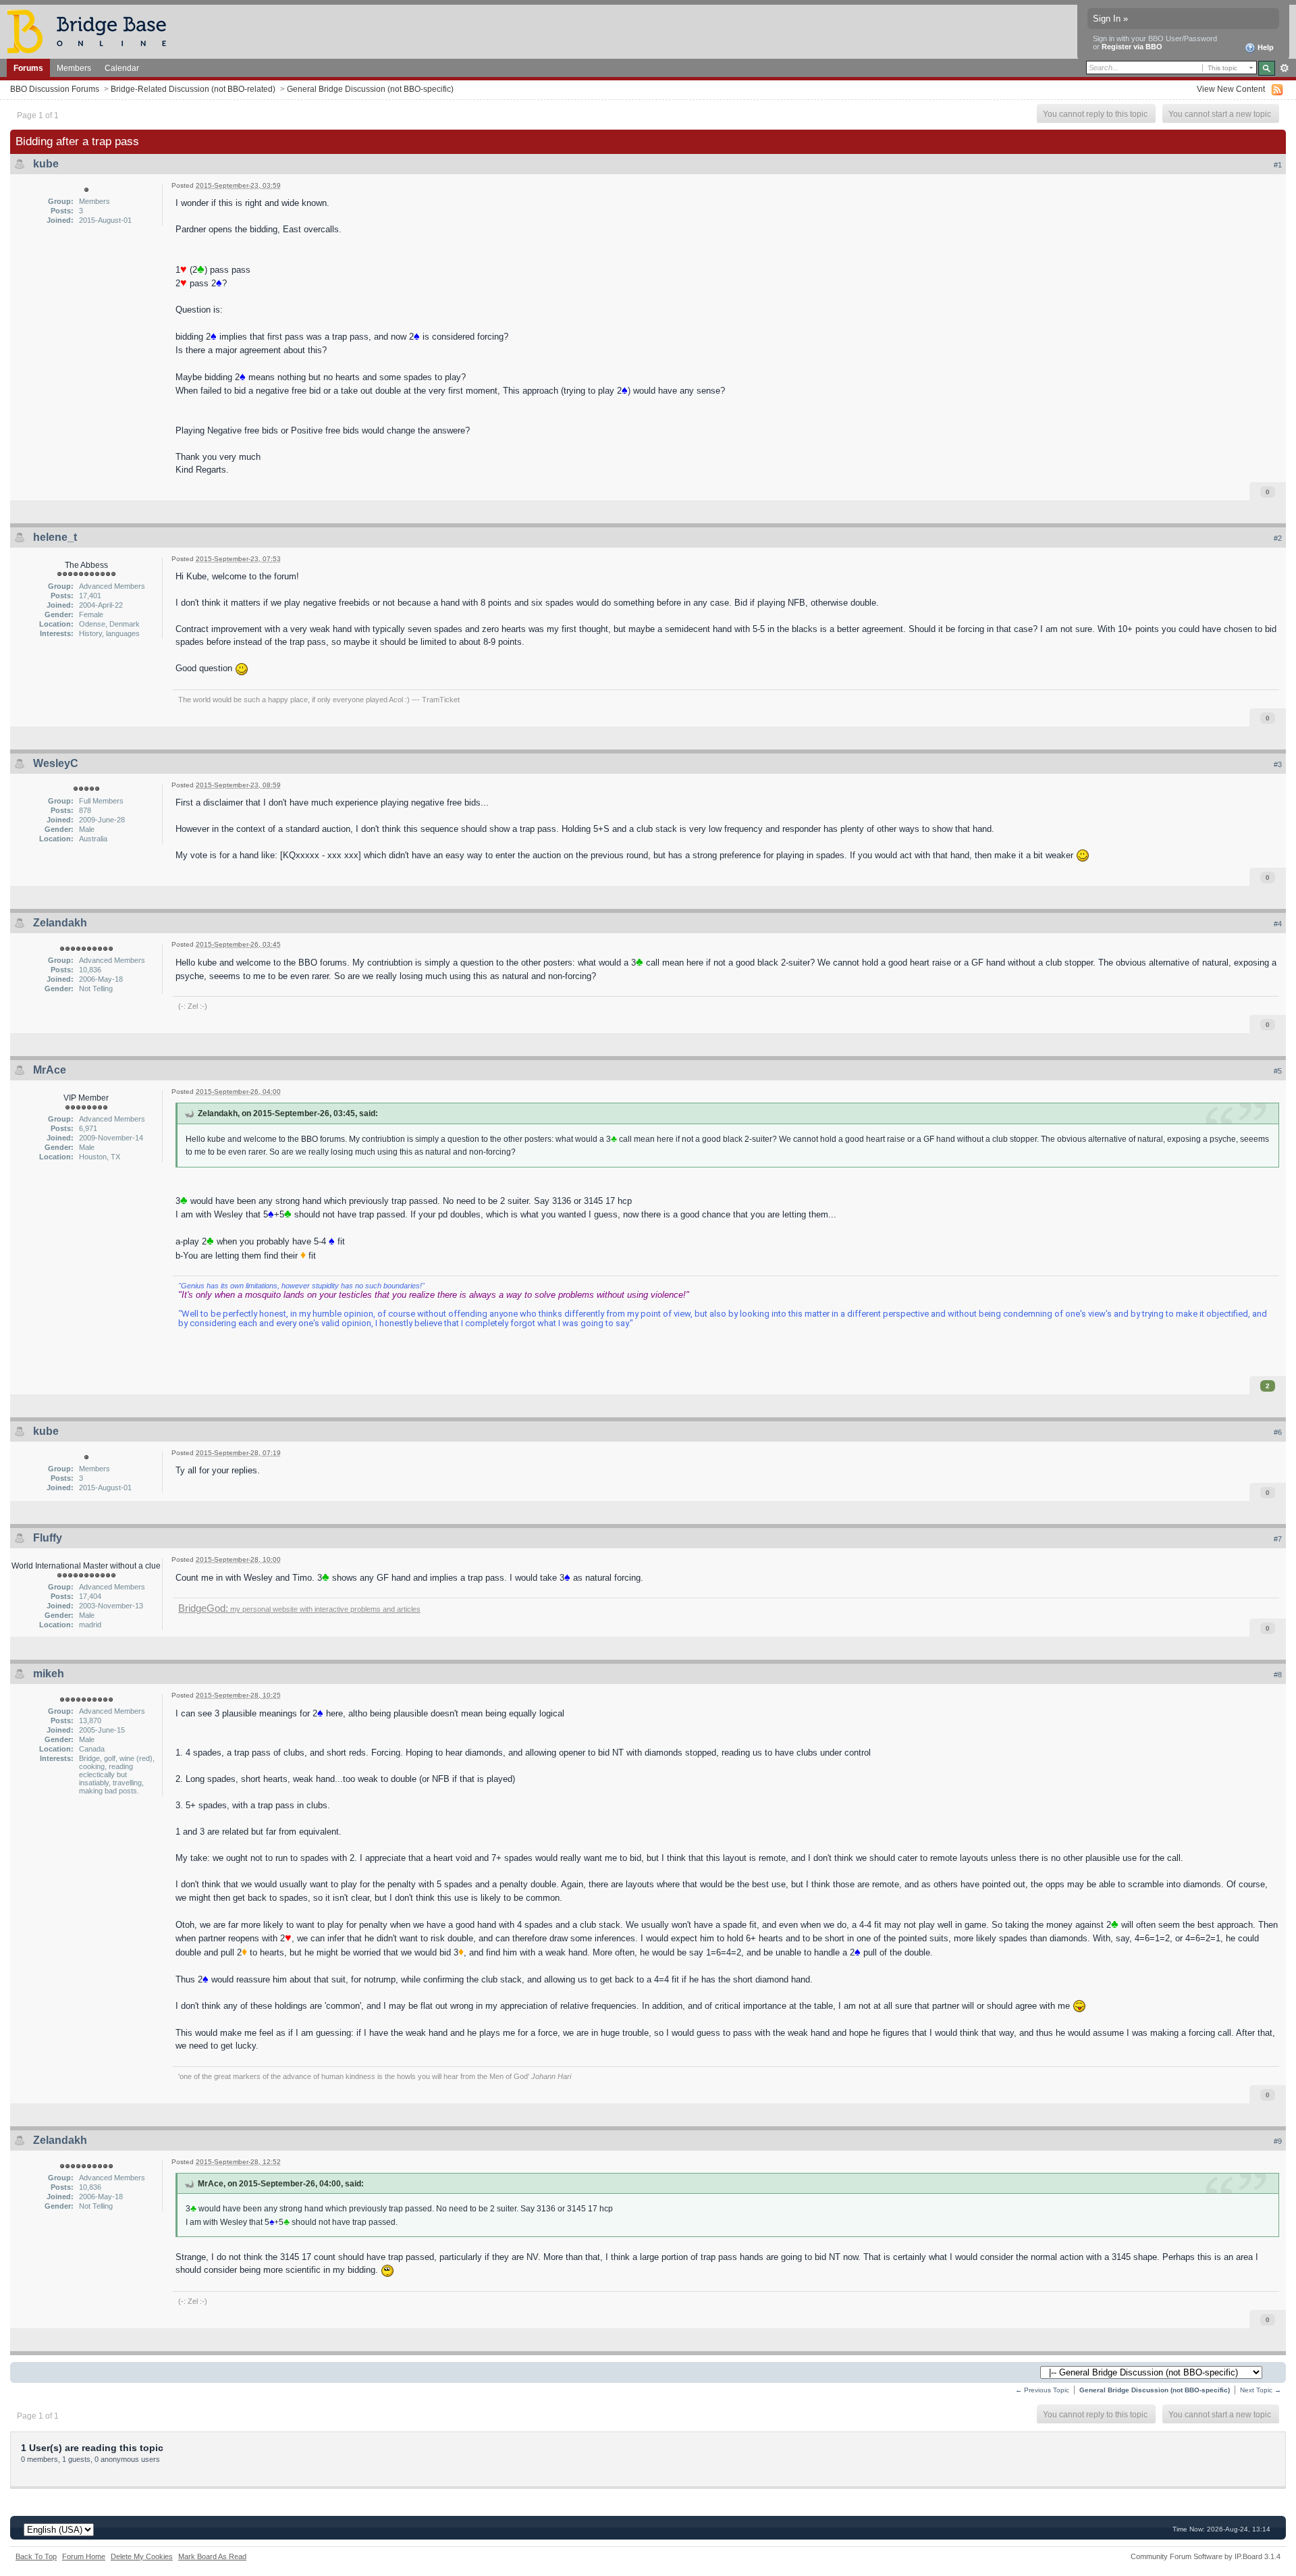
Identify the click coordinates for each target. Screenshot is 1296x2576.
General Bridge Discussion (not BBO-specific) (370, 89)
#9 (1278, 2141)
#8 (1278, 1675)
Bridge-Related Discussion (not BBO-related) (193, 89)
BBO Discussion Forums (55, 89)
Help (1265, 47)
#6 (1278, 1432)
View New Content (1231, 89)
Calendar (122, 68)
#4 (1278, 924)
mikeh (49, 1674)
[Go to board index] (92, 31)
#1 (1278, 165)
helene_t (55, 537)
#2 (1278, 538)
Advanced (1284, 68)
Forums (28, 68)
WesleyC (56, 763)
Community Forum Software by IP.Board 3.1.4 (1206, 2556)
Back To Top (36, 2556)
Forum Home (84, 2556)
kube (46, 164)
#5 (1278, 1071)
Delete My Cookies (142, 2556)
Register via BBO (1132, 47)
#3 (1278, 764)
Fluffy (48, 1538)
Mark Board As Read (212, 2556)
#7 (1278, 1539)
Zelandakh (60, 923)
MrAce (50, 1070)
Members (74, 68)
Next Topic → (1261, 2390)
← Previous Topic (1042, 2390)
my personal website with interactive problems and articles (299, 1609)
